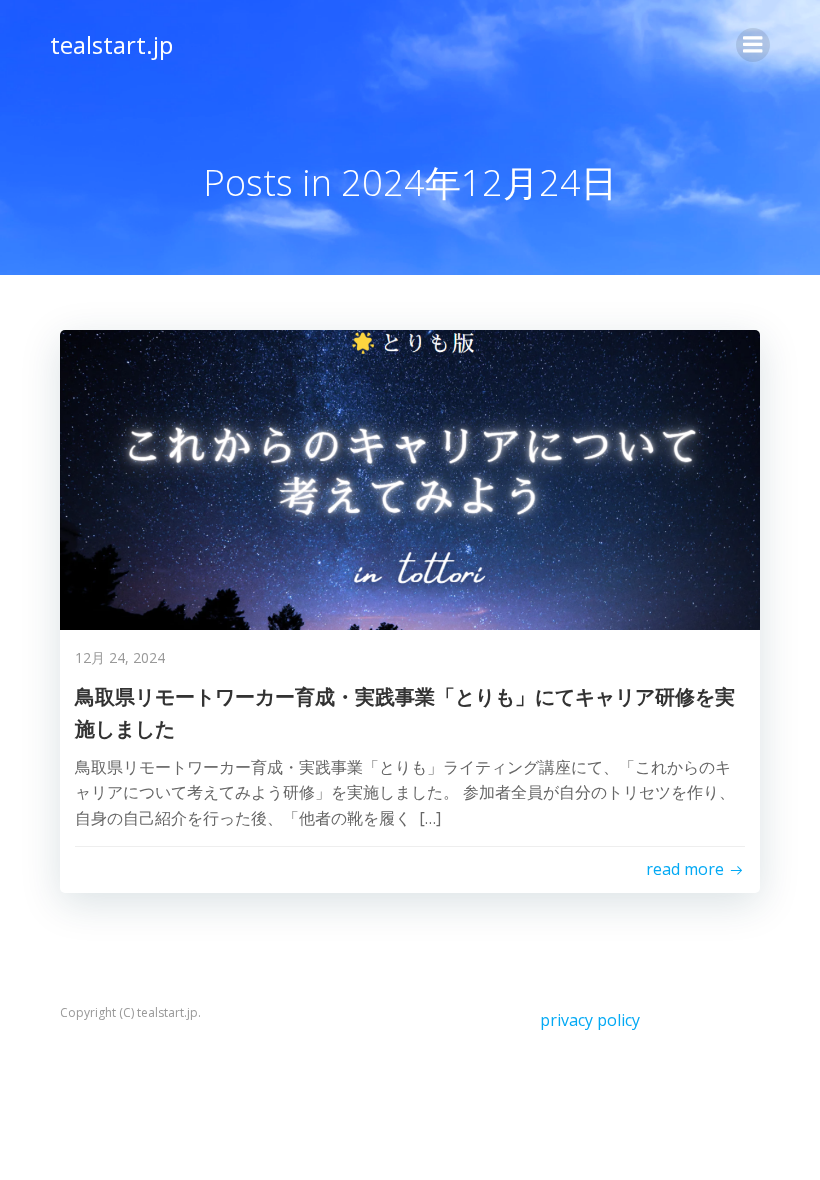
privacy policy (590, 1020)
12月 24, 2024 (120, 657)
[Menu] (753, 45)
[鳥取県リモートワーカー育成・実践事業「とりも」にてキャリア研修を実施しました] (410, 478)
